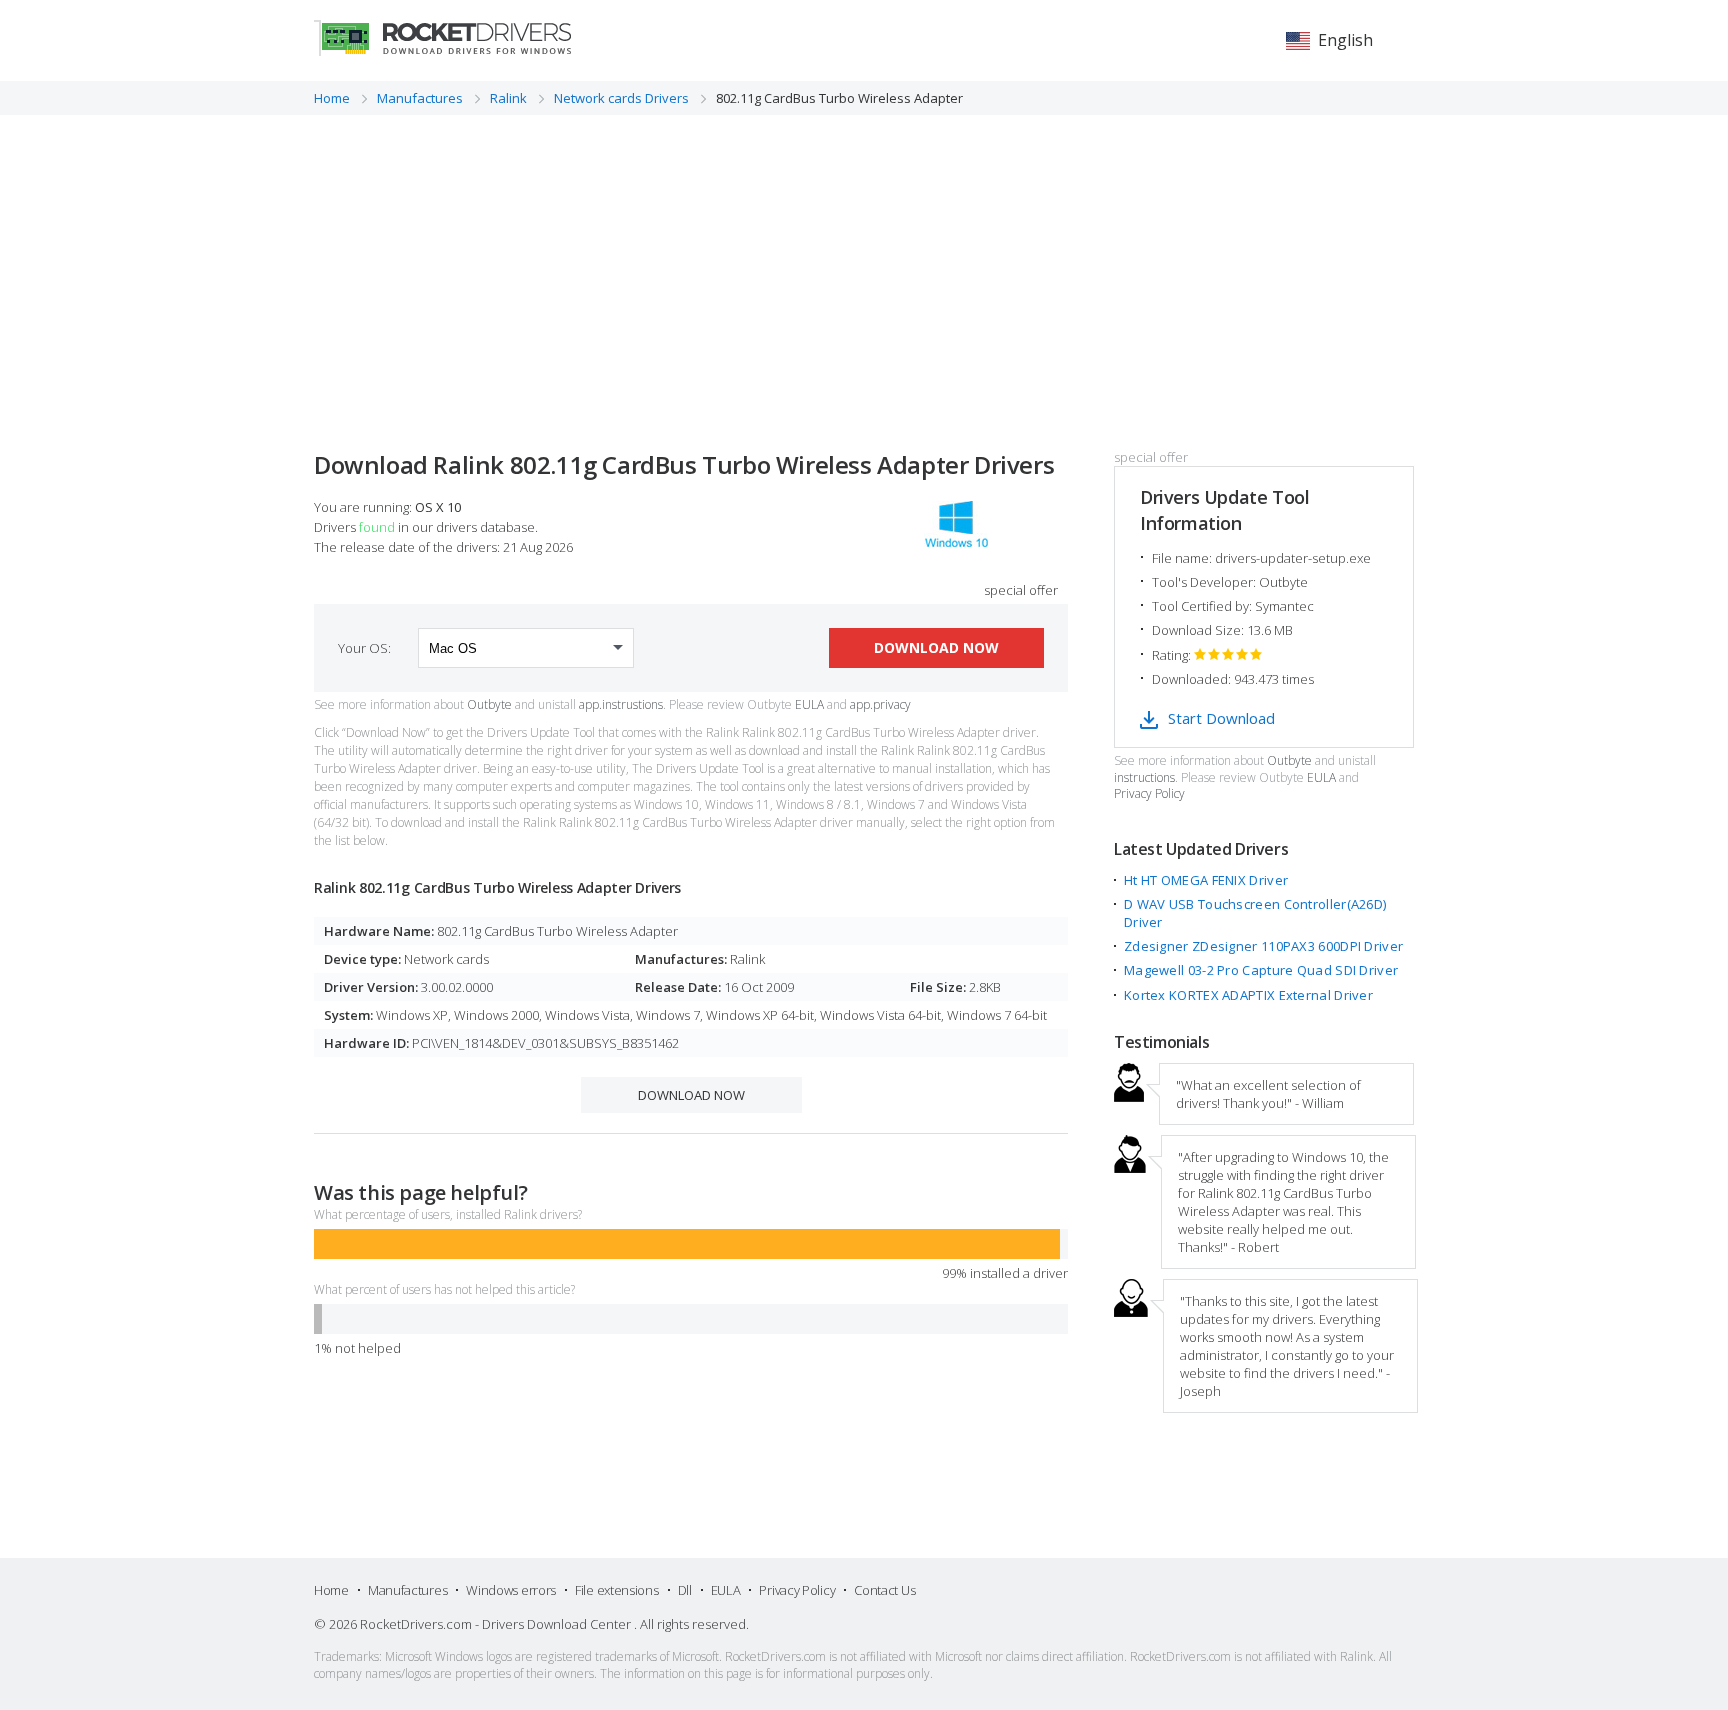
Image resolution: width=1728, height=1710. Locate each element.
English (1345, 40)
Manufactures (407, 1590)
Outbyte (489, 705)
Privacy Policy (1149, 794)
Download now (936, 647)
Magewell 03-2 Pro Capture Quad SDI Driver (1261, 970)
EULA (809, 705)
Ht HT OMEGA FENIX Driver (1206, 880)
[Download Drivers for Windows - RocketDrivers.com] (442, 38)
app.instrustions (621, 705)
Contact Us (884, 1590)
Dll (685, 1590)
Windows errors (511, 1590)
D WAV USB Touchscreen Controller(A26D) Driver (1255, 913)
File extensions (617, 1590)
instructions (1144, 778)
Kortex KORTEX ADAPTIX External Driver (1248, 995)
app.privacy (880, 705)
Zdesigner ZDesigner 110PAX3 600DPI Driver (1263, 946)
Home (331, 1590)
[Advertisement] (864, 265)
